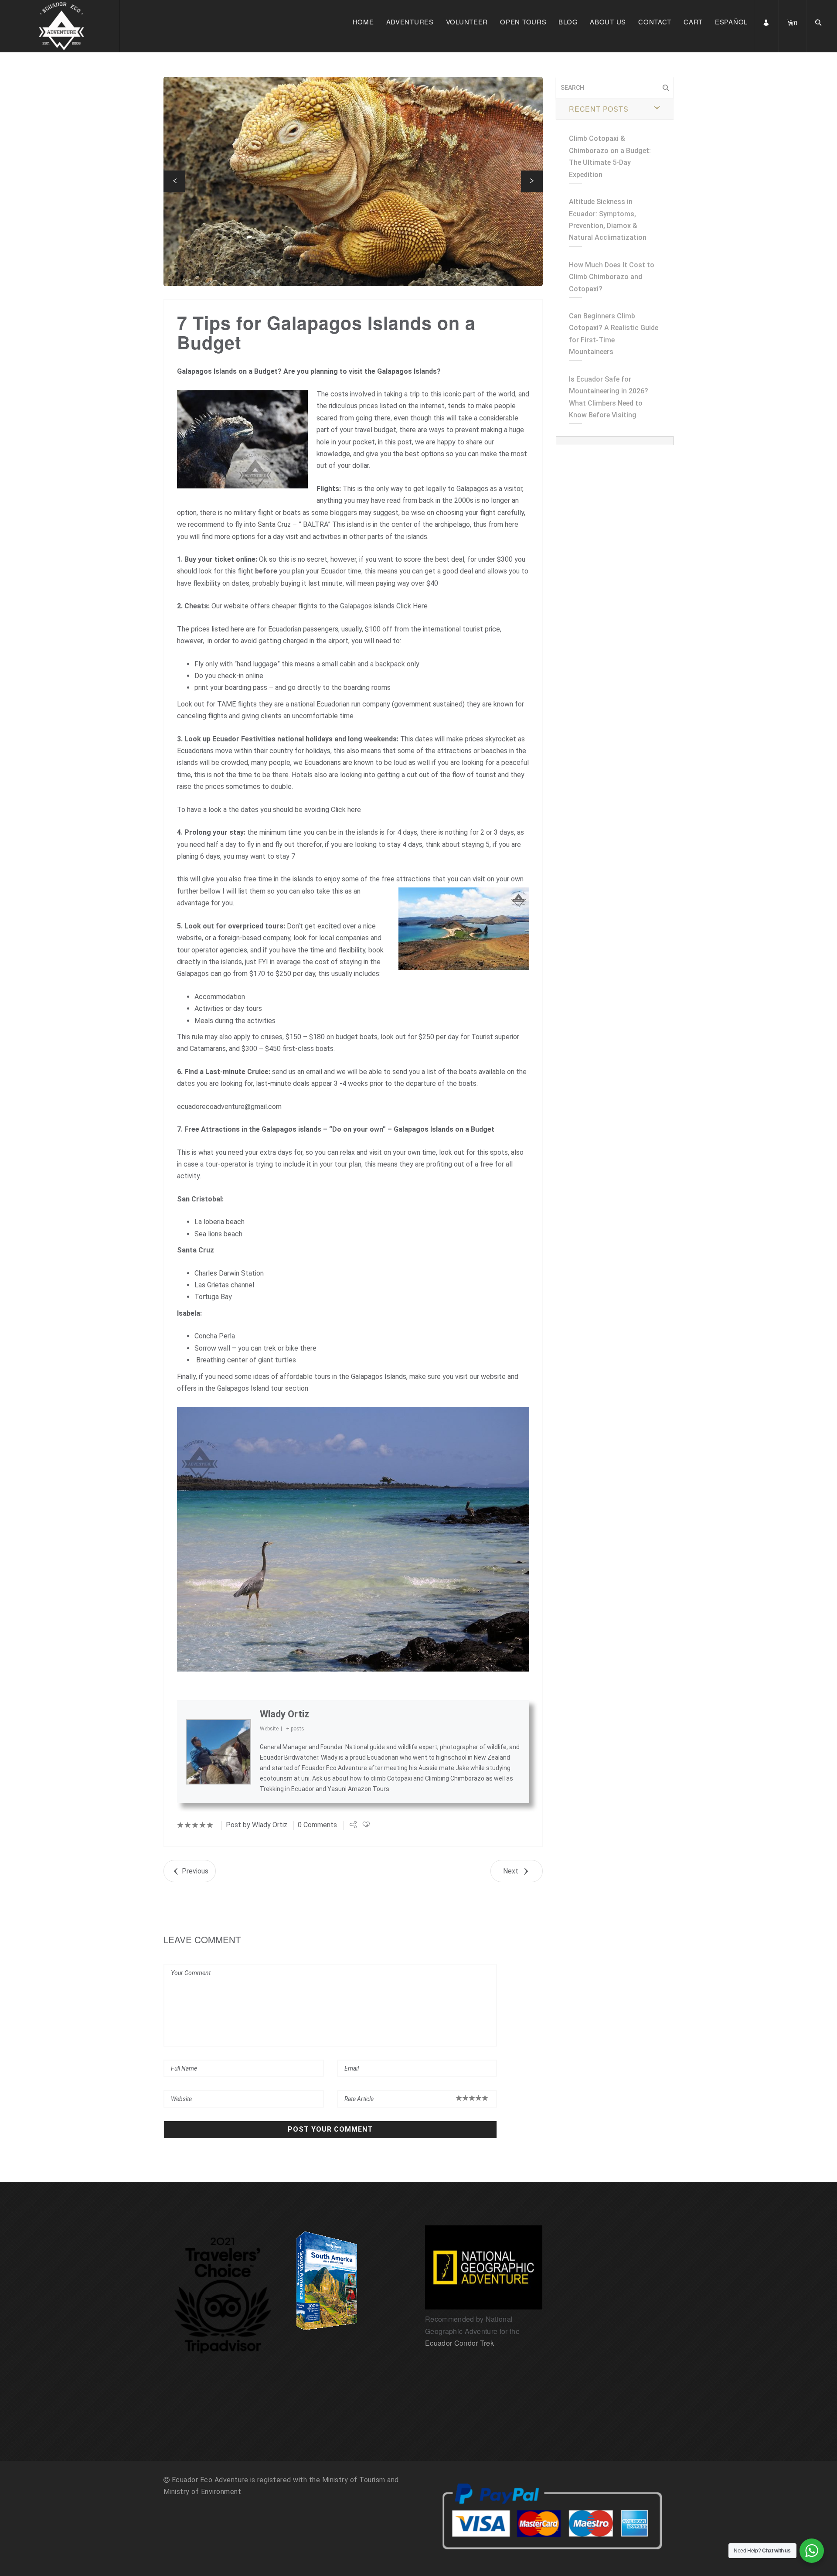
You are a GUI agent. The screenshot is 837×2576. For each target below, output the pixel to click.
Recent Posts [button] (599, 109)
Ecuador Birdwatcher (289, 1757)
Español (731, 22)
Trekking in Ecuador (287, 1789)
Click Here (412, 606)
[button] (174, 181)
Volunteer (467, 22)
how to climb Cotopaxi (381, 1778)
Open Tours (523, 22)
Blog (568, 22)
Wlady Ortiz (284, 1714)
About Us (608, 22)
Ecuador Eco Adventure (334, 1768)
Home (363, 22)
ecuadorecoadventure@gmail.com (229, 1107)
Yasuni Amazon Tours (358, 1789)
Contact (655, 22)
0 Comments (317, 1825)
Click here (346, 810)
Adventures (410, 22)
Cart (693, 22)
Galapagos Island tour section (263, 1388)
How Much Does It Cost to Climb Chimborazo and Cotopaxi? (612, 277)
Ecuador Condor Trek (459, 2343)
